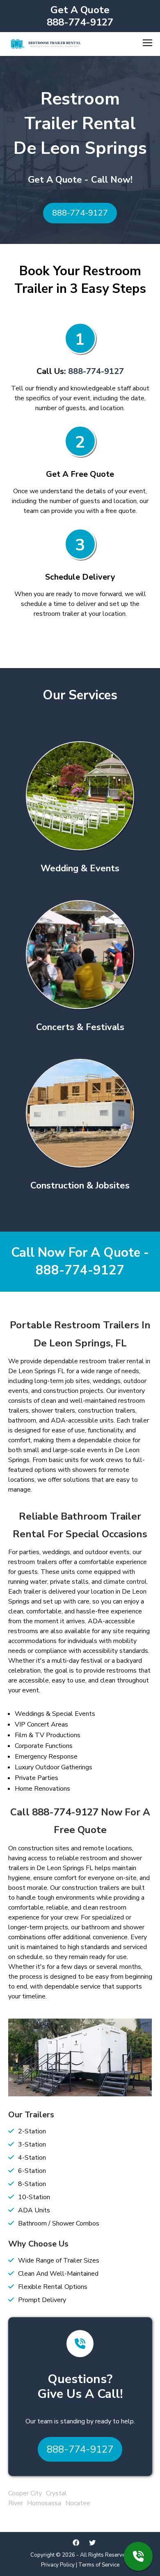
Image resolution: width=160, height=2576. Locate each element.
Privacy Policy (58, 2565)
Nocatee (78, 2503)
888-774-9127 (80, 22)
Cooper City (25, 2493)
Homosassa (44, 2503)
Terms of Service (99, 2565)
